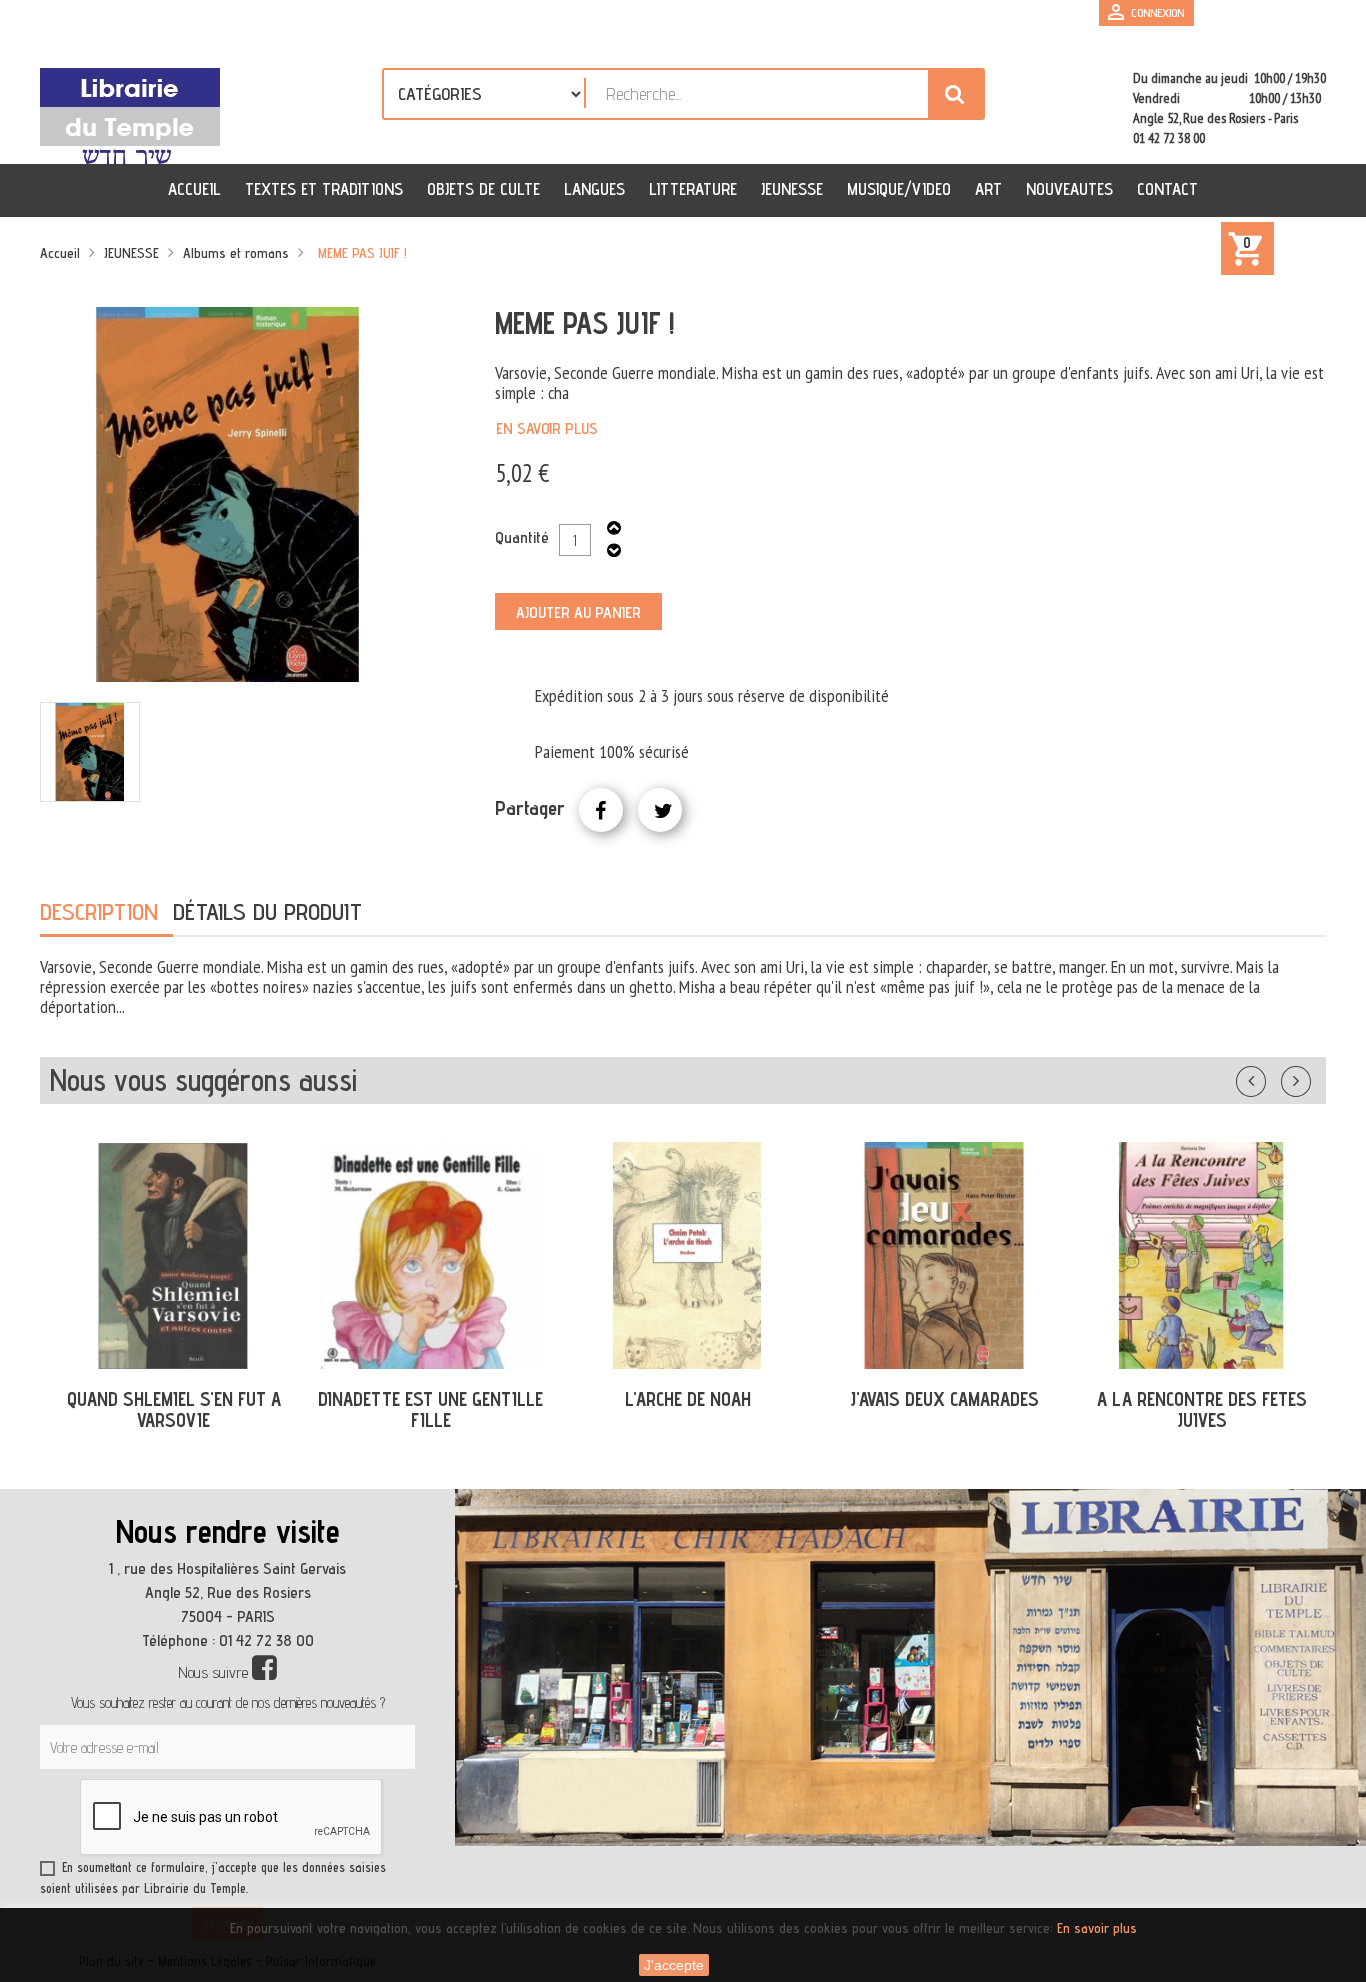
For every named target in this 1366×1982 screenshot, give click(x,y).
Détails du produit (267, 911)
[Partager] (601, 810)
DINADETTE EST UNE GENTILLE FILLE (430, 1409)
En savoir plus (547, 428)
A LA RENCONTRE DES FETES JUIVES (1202, 1409)
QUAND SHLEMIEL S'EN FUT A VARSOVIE (174, 1409)
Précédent (1271, 1077)
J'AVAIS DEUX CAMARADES (944, 1399)
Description (99, 911)
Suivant (1309, 1077)
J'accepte (674, 1965)
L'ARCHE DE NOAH (688, 1399)
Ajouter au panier (578, 612)
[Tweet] (660, 810)
